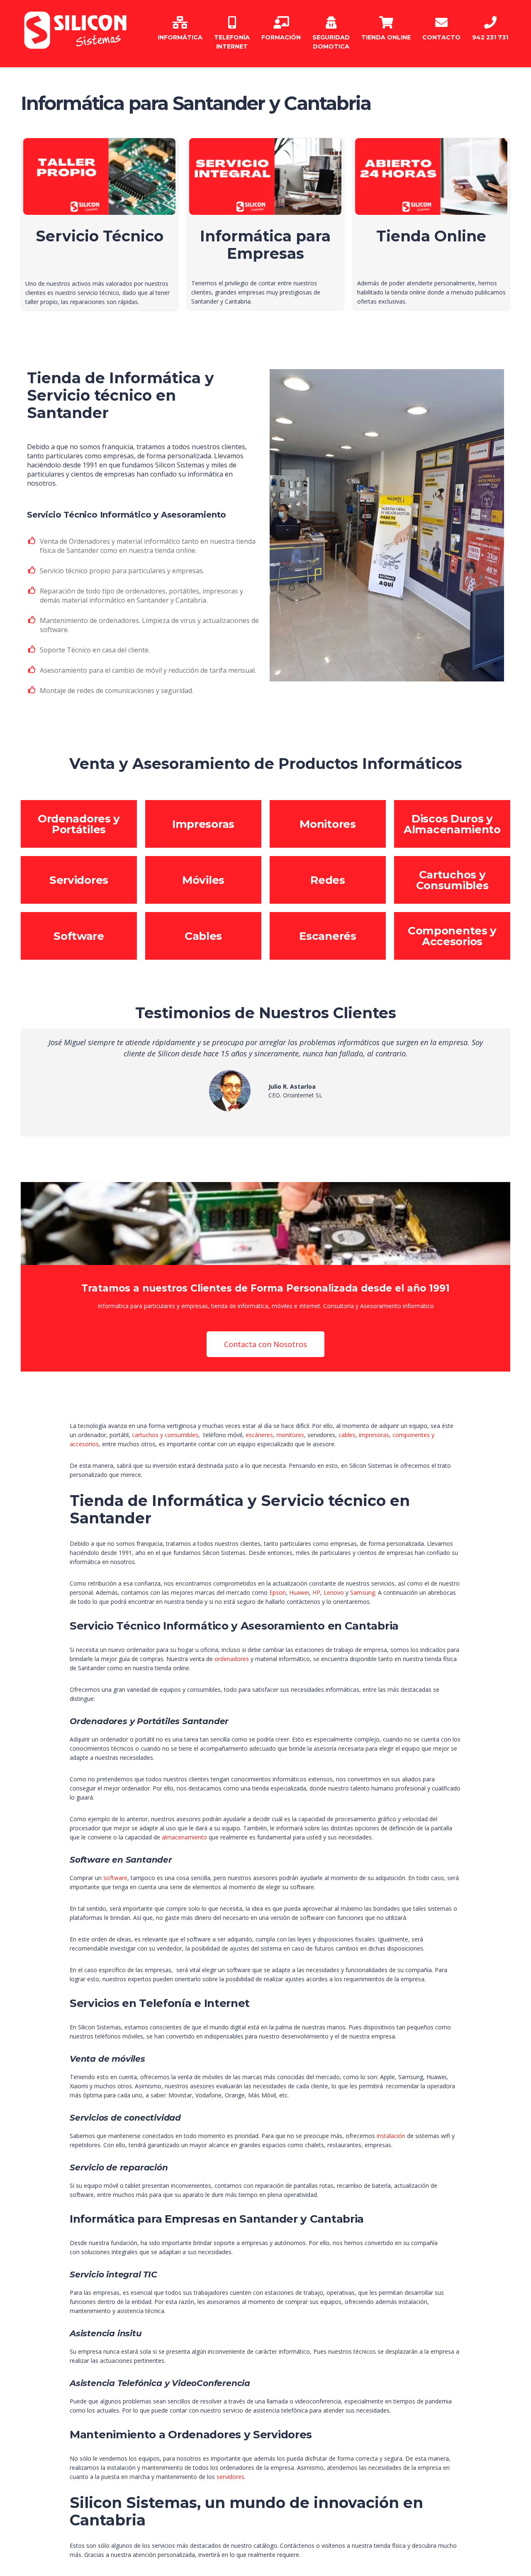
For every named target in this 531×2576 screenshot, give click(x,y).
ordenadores (233, 1659)
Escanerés (328, 936)
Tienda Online (386, 37)
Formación (281, 37)
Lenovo (335, 1592)
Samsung (363, 1592)
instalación (392, 2136)
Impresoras (203, 824)
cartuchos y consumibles (165, 1435)
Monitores (328, 824)
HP (316, 1592)
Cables (203, 936)
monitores (290, 1435)
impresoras (374, 1435)
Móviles (203, 880)
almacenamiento (185, 1837)
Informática (180, 37)
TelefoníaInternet (232, 42)
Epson (278, 1592)
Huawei (299, 1592)
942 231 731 (490, 37)
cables (347, 1435)
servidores (230, 2477)
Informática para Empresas (265, 245)
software (115, 1878)
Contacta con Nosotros (265, 1344)
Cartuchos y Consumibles (452, 880)
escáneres (259, 1435)
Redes (328, 880)
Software (79, 936)
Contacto (441, 37)
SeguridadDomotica (331, 42)
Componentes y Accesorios (452, 936)
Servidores (79, 880)
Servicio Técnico (100, 236)
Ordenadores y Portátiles (79, 824)
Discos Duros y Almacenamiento (452, 824)
